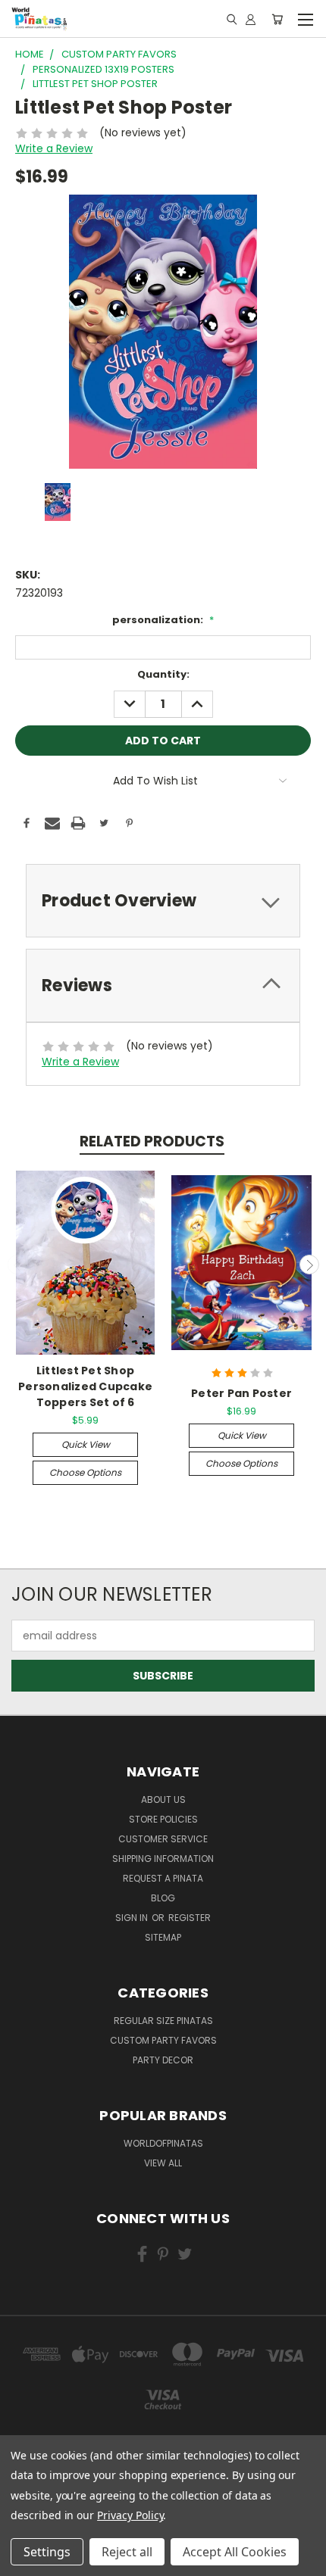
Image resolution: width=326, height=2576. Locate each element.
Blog (163, 1898)
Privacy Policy (130, 2515)
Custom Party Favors (163, 2040)
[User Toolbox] (251, 19)
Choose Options (85, 1472)
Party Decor (163, 2060)
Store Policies (163, 1819)
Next (309, 1265)
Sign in (133, 1918)
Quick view (86, 1444)
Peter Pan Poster (241, 1393)
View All (163, 2163)
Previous (17, 1265)
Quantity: (163, 674)
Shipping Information (163, 1859)
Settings (47, 2552)
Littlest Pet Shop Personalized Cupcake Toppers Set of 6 (85, 1386)
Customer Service (163, 1839)
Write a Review (54, 148)
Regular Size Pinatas (163, 2021)
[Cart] (277, 19)
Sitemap (163, 1937)
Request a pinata (163, 1878)
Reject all (127, 2552)
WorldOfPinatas (163, 2143)
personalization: (163, 620)
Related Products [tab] (152, 1141)
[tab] (163, 901)
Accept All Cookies (235, 2552)
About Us (163, 1799)
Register (190, 1918)
